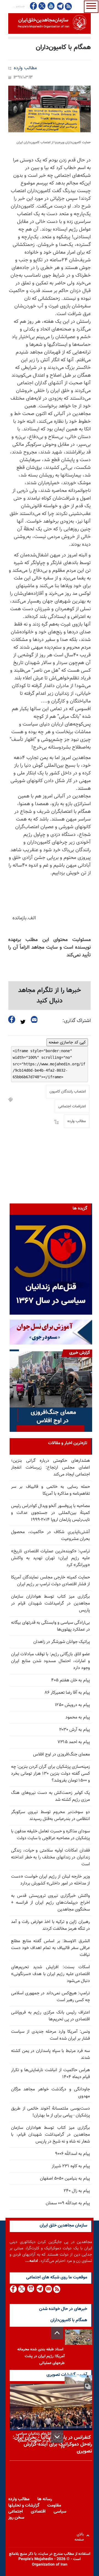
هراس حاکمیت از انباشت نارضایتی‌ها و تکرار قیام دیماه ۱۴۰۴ (50, 2074)
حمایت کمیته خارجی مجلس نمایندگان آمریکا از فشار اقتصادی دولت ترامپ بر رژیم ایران (50, 1581)
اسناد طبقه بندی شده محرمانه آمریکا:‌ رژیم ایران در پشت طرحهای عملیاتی (41, 2356)
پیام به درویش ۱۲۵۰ (72, 1705)
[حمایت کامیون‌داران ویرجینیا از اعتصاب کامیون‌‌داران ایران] (50, 109)
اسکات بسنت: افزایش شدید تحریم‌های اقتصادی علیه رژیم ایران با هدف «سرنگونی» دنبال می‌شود (50, 1974)
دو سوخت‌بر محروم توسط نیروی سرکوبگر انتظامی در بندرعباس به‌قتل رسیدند (50, 1816)
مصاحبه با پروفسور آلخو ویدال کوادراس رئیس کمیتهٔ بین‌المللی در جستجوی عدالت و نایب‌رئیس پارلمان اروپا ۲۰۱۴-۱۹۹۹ (50, 1513)
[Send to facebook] (12, 1019)
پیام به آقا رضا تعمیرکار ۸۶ (67, 1693)
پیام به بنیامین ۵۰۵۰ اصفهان (65, 2179)
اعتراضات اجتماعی (72, 1107)
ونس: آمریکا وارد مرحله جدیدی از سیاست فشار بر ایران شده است (50, 2035)
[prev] (57, 2333)
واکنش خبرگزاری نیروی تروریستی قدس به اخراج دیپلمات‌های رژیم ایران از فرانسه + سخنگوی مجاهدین (50, 1903)
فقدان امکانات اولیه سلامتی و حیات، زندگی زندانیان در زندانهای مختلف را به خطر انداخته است (50, 1857)
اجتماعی (16, 2512)
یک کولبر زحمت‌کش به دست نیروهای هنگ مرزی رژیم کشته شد (50, 1796)
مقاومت (54, 2506)
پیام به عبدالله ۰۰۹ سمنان (68, 2203)
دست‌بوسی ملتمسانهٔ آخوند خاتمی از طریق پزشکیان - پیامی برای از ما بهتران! (50, 2112)
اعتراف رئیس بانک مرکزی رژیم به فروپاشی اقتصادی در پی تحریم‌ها (50, 2016)
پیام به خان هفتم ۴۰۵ (71, 1680)
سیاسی (60, 2512)
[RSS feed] (68, 6)
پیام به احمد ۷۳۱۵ (74, 1742)
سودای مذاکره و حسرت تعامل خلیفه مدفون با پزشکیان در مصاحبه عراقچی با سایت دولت (50, 1835)
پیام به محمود (78, 1717)
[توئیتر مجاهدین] (42, 6)
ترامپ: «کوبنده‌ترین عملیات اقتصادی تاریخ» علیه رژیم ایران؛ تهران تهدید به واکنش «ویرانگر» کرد (50, 1558)
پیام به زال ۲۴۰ (77, 2191)
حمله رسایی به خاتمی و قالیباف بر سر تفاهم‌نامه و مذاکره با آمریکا (50, 1490)
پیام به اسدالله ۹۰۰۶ (72, 2154)
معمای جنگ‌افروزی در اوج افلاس (61, 1755)
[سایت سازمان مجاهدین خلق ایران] (50, 23)
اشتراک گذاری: (77, 1021)
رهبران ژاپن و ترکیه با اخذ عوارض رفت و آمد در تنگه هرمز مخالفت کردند (50, 1925)
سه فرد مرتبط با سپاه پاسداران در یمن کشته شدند (50, 2054)
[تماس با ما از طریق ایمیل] (48, 2289)
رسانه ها (45, 2499)
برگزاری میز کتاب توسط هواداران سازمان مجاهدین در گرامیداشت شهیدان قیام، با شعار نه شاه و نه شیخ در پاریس (50, 2135)
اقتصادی (38, 2512)
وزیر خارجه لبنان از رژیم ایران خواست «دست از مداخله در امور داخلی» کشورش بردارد (50, 1880)
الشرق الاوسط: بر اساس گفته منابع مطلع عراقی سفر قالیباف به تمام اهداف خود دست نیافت (50, 1948)
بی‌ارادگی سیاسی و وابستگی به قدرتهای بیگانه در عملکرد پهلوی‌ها (50, 1626)
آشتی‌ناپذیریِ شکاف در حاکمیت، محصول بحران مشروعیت (50, 1536)
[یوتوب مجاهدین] (51, 6)
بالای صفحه (80, 2536)
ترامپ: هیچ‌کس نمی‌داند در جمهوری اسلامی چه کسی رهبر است (50, 1997)
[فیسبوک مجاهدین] (34, 6)
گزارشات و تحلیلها (24, 2506)
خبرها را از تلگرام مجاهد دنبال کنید (50, 996)
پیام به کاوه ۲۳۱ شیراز (71, 2166)
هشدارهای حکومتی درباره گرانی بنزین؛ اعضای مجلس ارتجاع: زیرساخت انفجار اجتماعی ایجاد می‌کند (50, 1468)
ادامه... (32, 2261)
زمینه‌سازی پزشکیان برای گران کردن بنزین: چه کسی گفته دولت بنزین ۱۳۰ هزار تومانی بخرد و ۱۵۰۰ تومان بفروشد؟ (50, 1774)
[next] (57, 2437)
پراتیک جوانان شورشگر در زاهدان (62, 1642)
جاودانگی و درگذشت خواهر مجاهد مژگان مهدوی (50, 2093)
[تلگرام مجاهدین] (60, 6)
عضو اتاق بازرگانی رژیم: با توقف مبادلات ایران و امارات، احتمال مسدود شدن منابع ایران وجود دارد (50, 1661)
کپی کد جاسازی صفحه (67, 1042)
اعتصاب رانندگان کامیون (68, 1092)
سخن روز (16, 2518)
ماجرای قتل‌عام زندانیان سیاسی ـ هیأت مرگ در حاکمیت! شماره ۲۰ (40, 2441)
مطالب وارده (25, 68)
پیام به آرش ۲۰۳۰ (75, 1730)
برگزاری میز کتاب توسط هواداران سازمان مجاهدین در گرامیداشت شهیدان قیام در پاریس (50, 1604)
